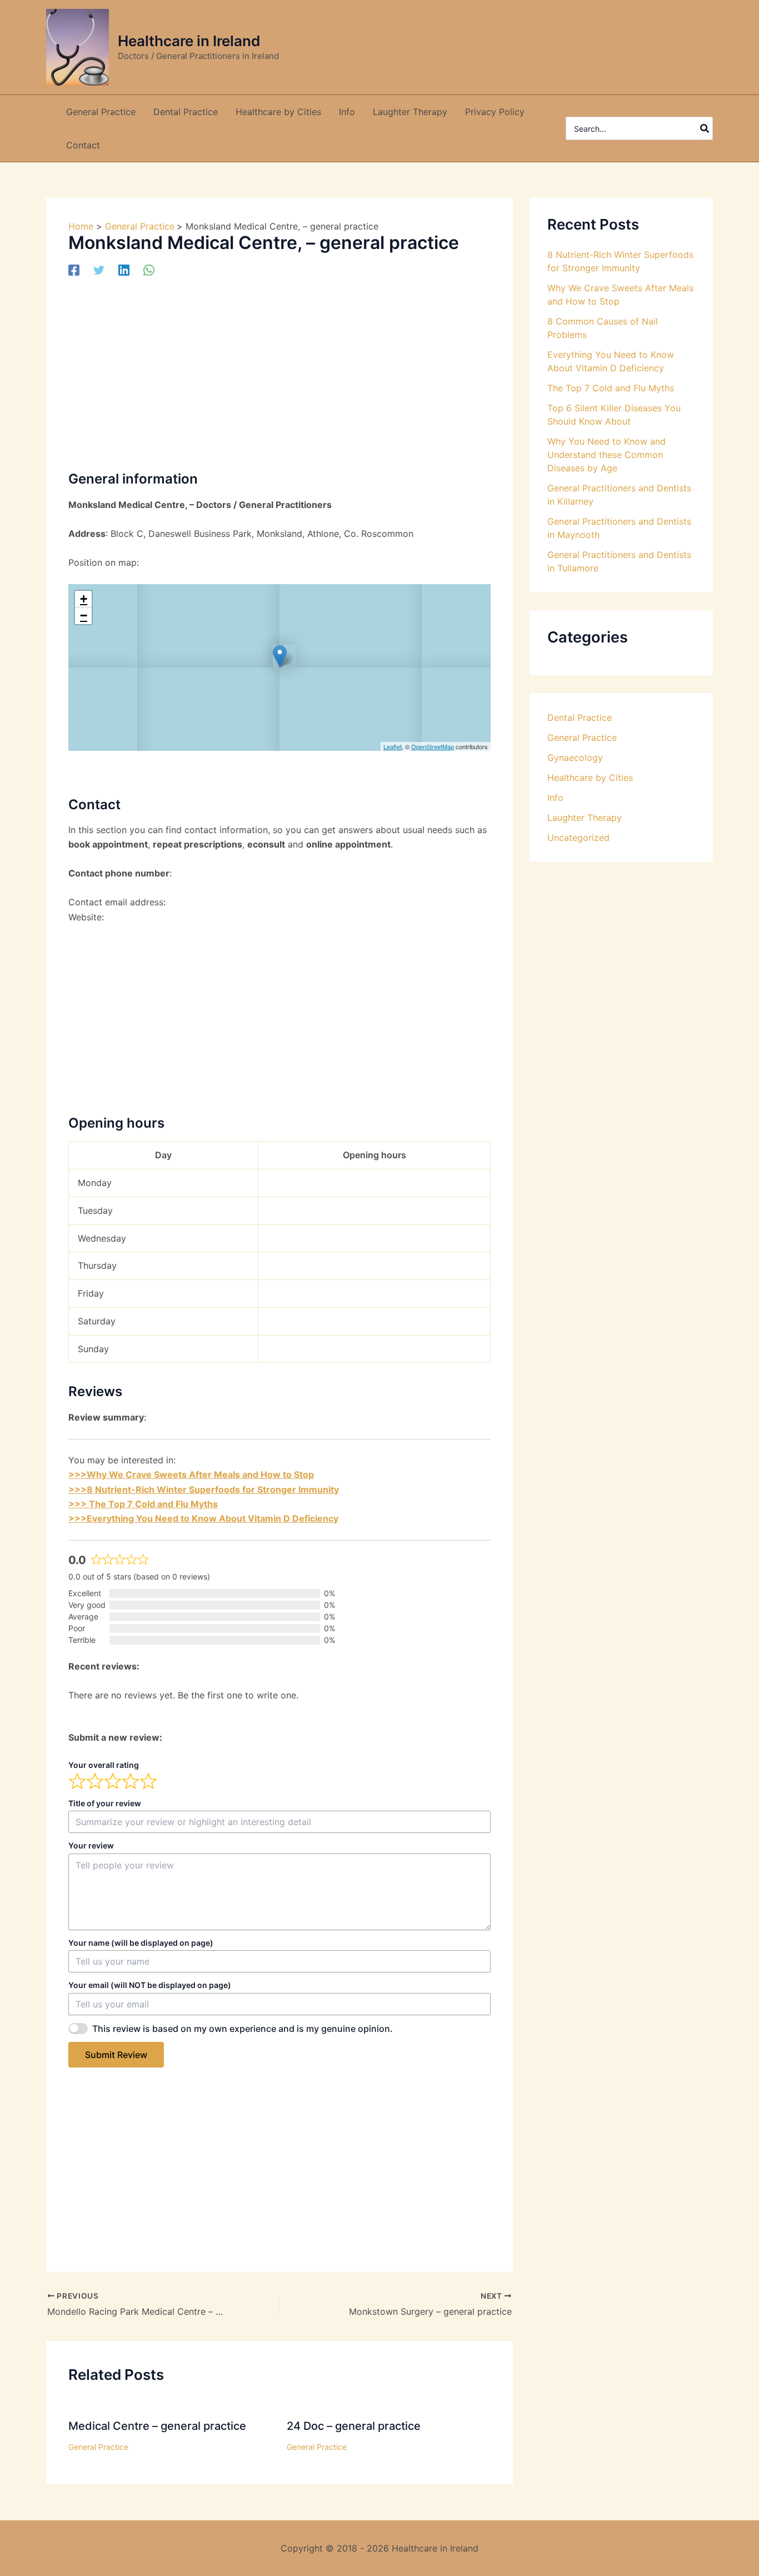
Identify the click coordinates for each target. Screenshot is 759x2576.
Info (555, 798)
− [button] (84, 616)
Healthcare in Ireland (189, 41)
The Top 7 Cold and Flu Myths (611, 388)
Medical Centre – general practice (157, 2426)
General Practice (98, 2447)
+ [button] (84, 599)
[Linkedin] (124, 270)
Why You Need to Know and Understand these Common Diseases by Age (606, 455)
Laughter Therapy (585, 818)
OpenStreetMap (433, 746)
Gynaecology (575, 758)
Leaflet (393, 746)
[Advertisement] (279, 372)
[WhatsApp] (149, 270)
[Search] (705, 128)
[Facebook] (74, 270)
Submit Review (116, 2055)
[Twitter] (99, 270)
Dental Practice (580, 718)
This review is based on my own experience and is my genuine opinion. (243, 2029)
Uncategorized (578, 838)
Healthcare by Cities (590, 778)
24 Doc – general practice (354, 2426)
